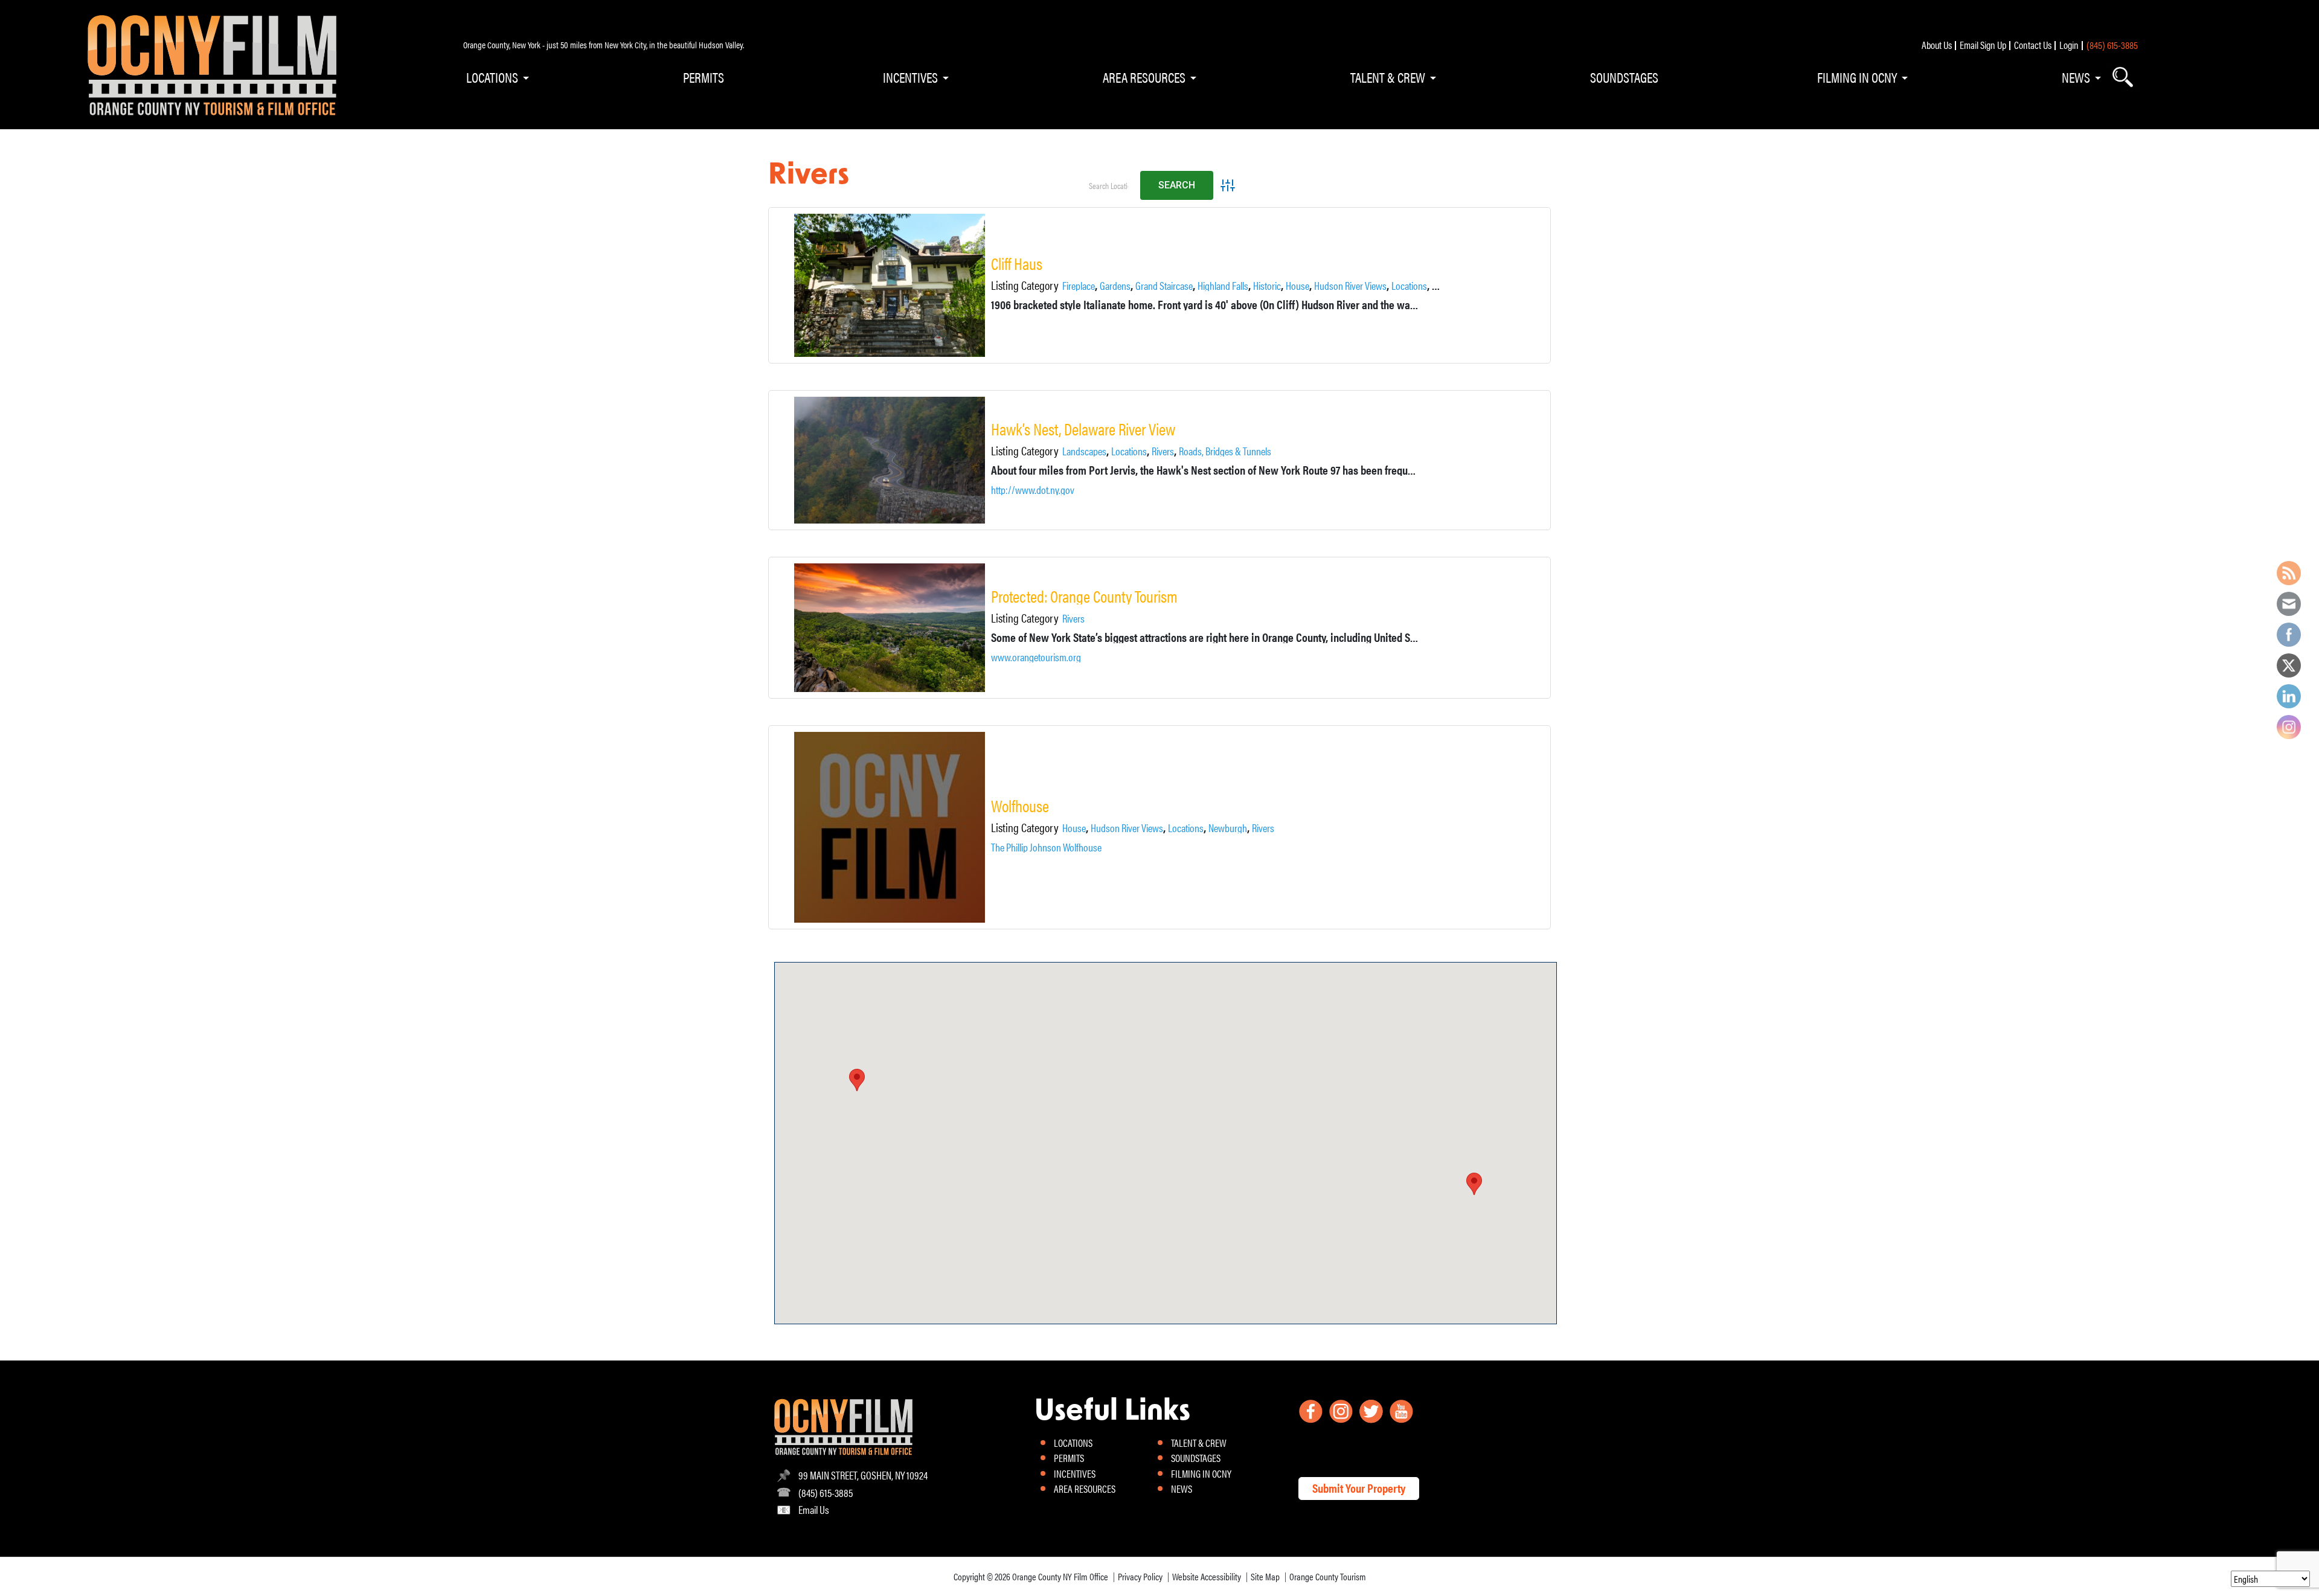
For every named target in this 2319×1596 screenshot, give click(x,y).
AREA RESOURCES (1144, 77)
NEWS (2076, 77)
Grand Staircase (1164, 286)
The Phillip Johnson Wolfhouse (1046, 847)
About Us (1937, 45)
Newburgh (1228, 828)
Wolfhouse (1020, 806)
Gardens (1115, 286)
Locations (1409, 286)
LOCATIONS (492, 77)
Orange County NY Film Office (1060, 1576)
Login (2069, 45)
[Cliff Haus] (890, 285)
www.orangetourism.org (1036, 657)
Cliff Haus (1017, 264)
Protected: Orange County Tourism (1084, 596)
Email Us (814, 1509)
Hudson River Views (1350, 286)
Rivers (1163, 451)
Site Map (1265, 1576)
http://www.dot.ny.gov (1033, 490)
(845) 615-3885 (2112, 45)
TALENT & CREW (1388, 77)
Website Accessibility (1207, 1576)
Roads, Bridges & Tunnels (1225, 451)
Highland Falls (1223, 286)
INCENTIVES (910, 77)
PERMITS (704, 77)
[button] (1474, 1184)
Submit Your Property (1359, 1488)
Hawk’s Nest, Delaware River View (1083, 429)
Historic (1267, 286)
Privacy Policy (1140, 1576)
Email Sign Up (1983, 45)
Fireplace (1079, 286)
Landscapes (1084, 451)
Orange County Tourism (1328, 1576)
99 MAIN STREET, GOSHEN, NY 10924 (863, 1475)
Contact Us (2033, 45)
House (1297, 286)
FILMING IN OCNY (1857, 77)
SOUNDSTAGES (1624, 77)
